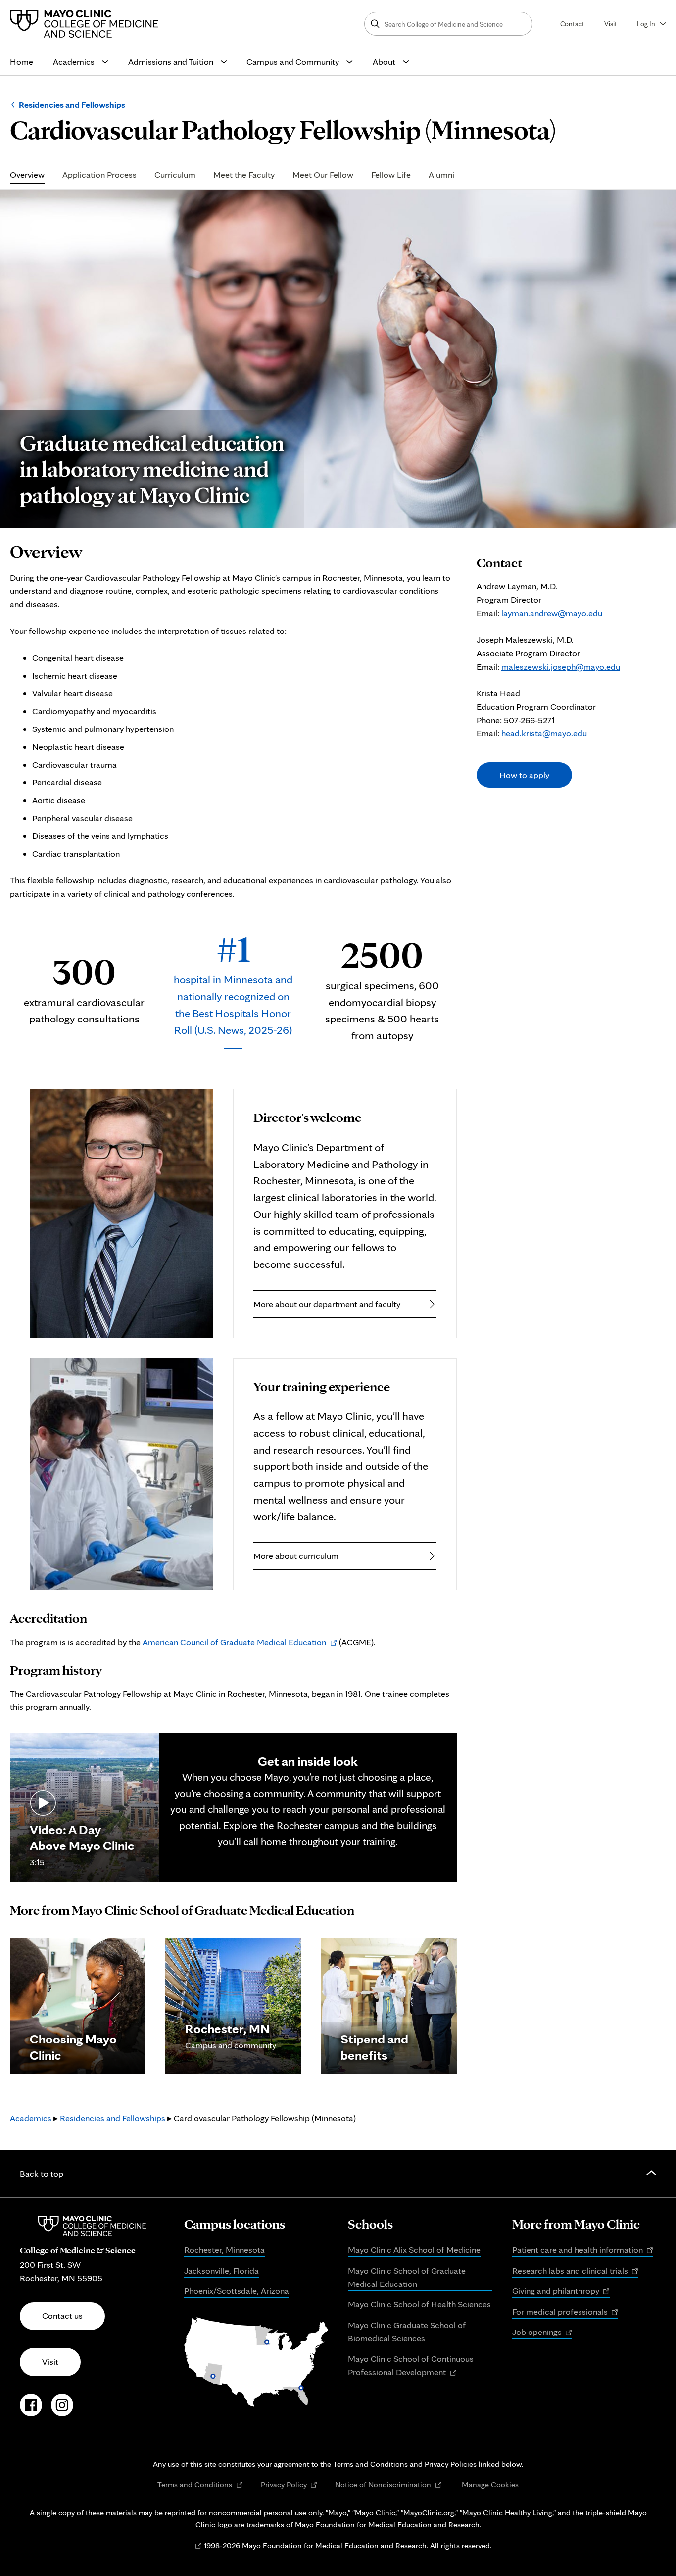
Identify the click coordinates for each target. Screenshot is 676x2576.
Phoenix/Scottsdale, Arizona (237, 2291)
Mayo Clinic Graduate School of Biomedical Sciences (407, 2332)
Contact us (62, 2315)
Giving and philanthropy (561, 2291)
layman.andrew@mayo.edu (552, 613)
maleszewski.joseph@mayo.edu (561, 666)
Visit (611, 24)
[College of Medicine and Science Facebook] (31, 2410)
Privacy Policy (289, 2485)
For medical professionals (565, 2312)
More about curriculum (296, 1556)
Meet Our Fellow (323, 175)
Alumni (441, 175)
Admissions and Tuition (171, 62)
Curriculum (175, 175)
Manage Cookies (490, 2484)
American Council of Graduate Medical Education (240, 1642)
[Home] (87, 24)
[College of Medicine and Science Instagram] (62, 2410)
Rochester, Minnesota (224, 2250)
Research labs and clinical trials (576, 2271)
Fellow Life (391, 175)
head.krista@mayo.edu (544, 733)
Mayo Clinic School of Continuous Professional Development (411, 2366)
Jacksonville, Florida (221, 2270)
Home (22, 62)
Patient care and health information (583, 2250)
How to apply (524, 775)
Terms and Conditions (200, 2485)
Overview (27, 175)
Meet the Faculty (244, 175)
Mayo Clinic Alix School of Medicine (414, 2250)
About (384, 62)
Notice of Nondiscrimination (388, 2485)
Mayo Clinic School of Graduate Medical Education (407, 2277)
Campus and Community (293, 62)
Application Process (99, 175)
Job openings (542, 2333)
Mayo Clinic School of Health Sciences (419, 2304)
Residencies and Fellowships (72, 105)
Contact (572, 24)
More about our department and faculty (327, 1304)
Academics (74, 62)
